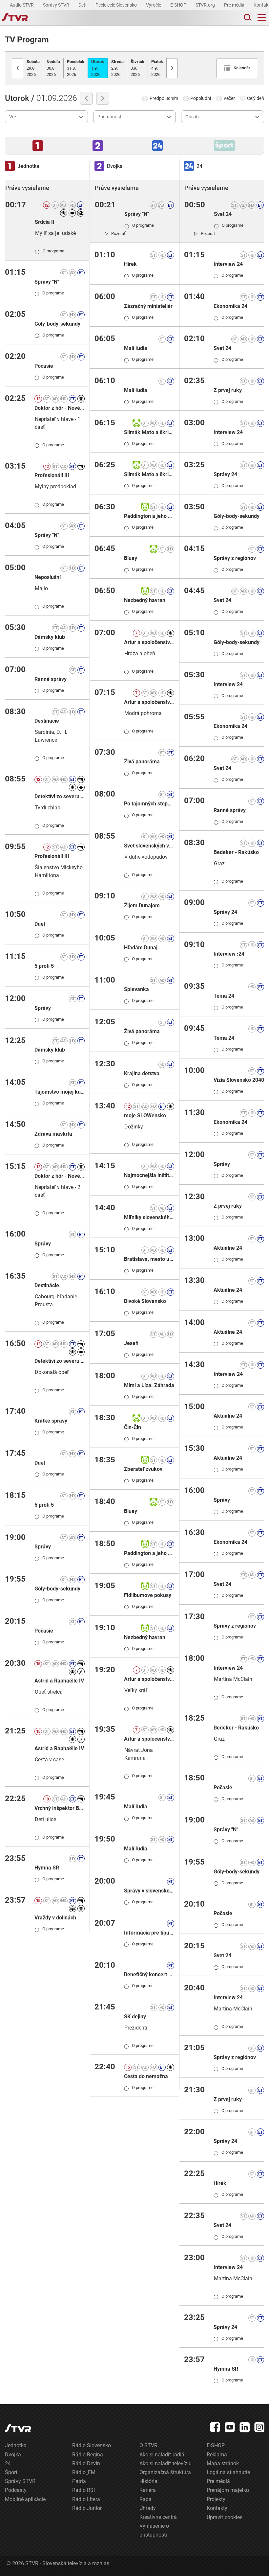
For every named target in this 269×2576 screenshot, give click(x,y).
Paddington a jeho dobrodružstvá (149, 516)
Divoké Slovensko (145, 1301)
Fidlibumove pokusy (148, 1595)
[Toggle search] (247, 18)
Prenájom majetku (228, 2490)
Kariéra (148, 2490)
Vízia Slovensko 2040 (239, 1080)
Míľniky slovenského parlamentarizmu (149, 1217)
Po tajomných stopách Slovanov (149, 804)
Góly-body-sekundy (57, 324)
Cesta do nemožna (146, 2076)
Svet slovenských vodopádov (149, 846)
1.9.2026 (98, 68)
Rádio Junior (87, 2508)
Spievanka (136, 989)
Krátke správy (51, 1421)
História (148, 2481)
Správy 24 (225, 474)
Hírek (130, 264)
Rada (145, 2499)
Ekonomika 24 (230, 306)
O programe (50, 251)
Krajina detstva (142, 1073)
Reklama (217, 2455)
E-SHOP (179, 5)
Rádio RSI (83, 2490)
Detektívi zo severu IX (60, 796)
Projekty (216, 2499)
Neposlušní (48, 577)
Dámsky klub (50, 637)
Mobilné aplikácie (25, 2499)
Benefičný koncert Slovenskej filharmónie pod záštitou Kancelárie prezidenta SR (149, 1974)
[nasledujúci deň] (103, 98)
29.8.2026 (33, 68)
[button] (38, 146)
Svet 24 (223, 214)
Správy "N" (47, 282)
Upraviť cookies (225, 2517)
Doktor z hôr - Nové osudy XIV (60, 408)
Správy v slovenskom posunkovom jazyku (149, 1891)
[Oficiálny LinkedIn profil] (245, 2427)
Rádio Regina (88, 2455)
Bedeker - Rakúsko (236, 852)
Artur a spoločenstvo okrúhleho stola (149, 642)
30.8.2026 (53, 68)
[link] (115, 233)
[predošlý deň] (86, 98)
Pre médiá (235, 5)
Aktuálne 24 (228, 1248)
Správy (43, 1008)
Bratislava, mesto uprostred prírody (149, 1259)
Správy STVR (57, 5)
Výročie (154, 5)
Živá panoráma (142, 762)
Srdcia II (45, 222)
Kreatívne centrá (158, 2517)
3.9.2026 (137, 68)
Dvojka (13, 2455)
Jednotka (16, 2445)
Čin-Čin (133, 1427)
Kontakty (217, 2508)
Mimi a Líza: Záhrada (149, 1385)
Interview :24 (229, 954)
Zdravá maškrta (53, 1134)
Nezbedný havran (145, 600)
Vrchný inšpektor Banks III (60, 1808)
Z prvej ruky (228, 390)
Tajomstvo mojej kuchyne (60, 1092)
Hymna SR (47, 1868)
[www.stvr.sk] (18, 2428)
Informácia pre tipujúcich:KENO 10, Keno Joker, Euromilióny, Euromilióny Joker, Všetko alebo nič (149, 1933)
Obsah (192, 117)
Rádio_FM (84, 2472)
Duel (40, 924)
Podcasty (16, 2490)
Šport (11, 2472)
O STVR (148, 2445)
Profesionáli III (52, 475)
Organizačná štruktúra (165, 2472)
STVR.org (206, 5)
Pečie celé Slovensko (117, 5)
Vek (13, 117)
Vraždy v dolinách (55, 1918)
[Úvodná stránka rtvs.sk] (15, 18)
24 (8, 2463)
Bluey (131, 558)
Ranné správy (51, 679)
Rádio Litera (86, 2499)
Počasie (44, 366)
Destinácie (47, 721)
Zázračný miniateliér (148, 306)
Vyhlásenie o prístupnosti (154, 2530)
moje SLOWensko (145, 1115)
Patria (79, 2481)
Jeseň (131, 1343)
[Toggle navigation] (262, 18)
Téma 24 (224, 996)
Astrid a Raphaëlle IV (59, 1681)
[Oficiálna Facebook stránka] (215, 2427)
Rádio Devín (86, 2463)
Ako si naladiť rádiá (162, 2455)
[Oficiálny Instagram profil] (259, 2427)
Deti (83, 5)
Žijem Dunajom (142, 905)
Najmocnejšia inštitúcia (149, 1175)
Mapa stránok (223, 2463)
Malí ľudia (136, 348)
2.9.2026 (117, 68)
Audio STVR (22, 5)
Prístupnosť (109, 117)
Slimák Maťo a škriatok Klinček (149, 432)
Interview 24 (228, 264)
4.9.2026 (157, 68)
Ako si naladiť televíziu (166, 2463)
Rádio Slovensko (92, 2445)
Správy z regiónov (235, 558)
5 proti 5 (44, 966)
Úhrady (148, 2508)
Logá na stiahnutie (228, 2472)
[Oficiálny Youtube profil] (230, 2427)
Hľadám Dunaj (141, 948)
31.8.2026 (76, 68)
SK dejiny (135, 2017)
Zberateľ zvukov (143, 1469)
